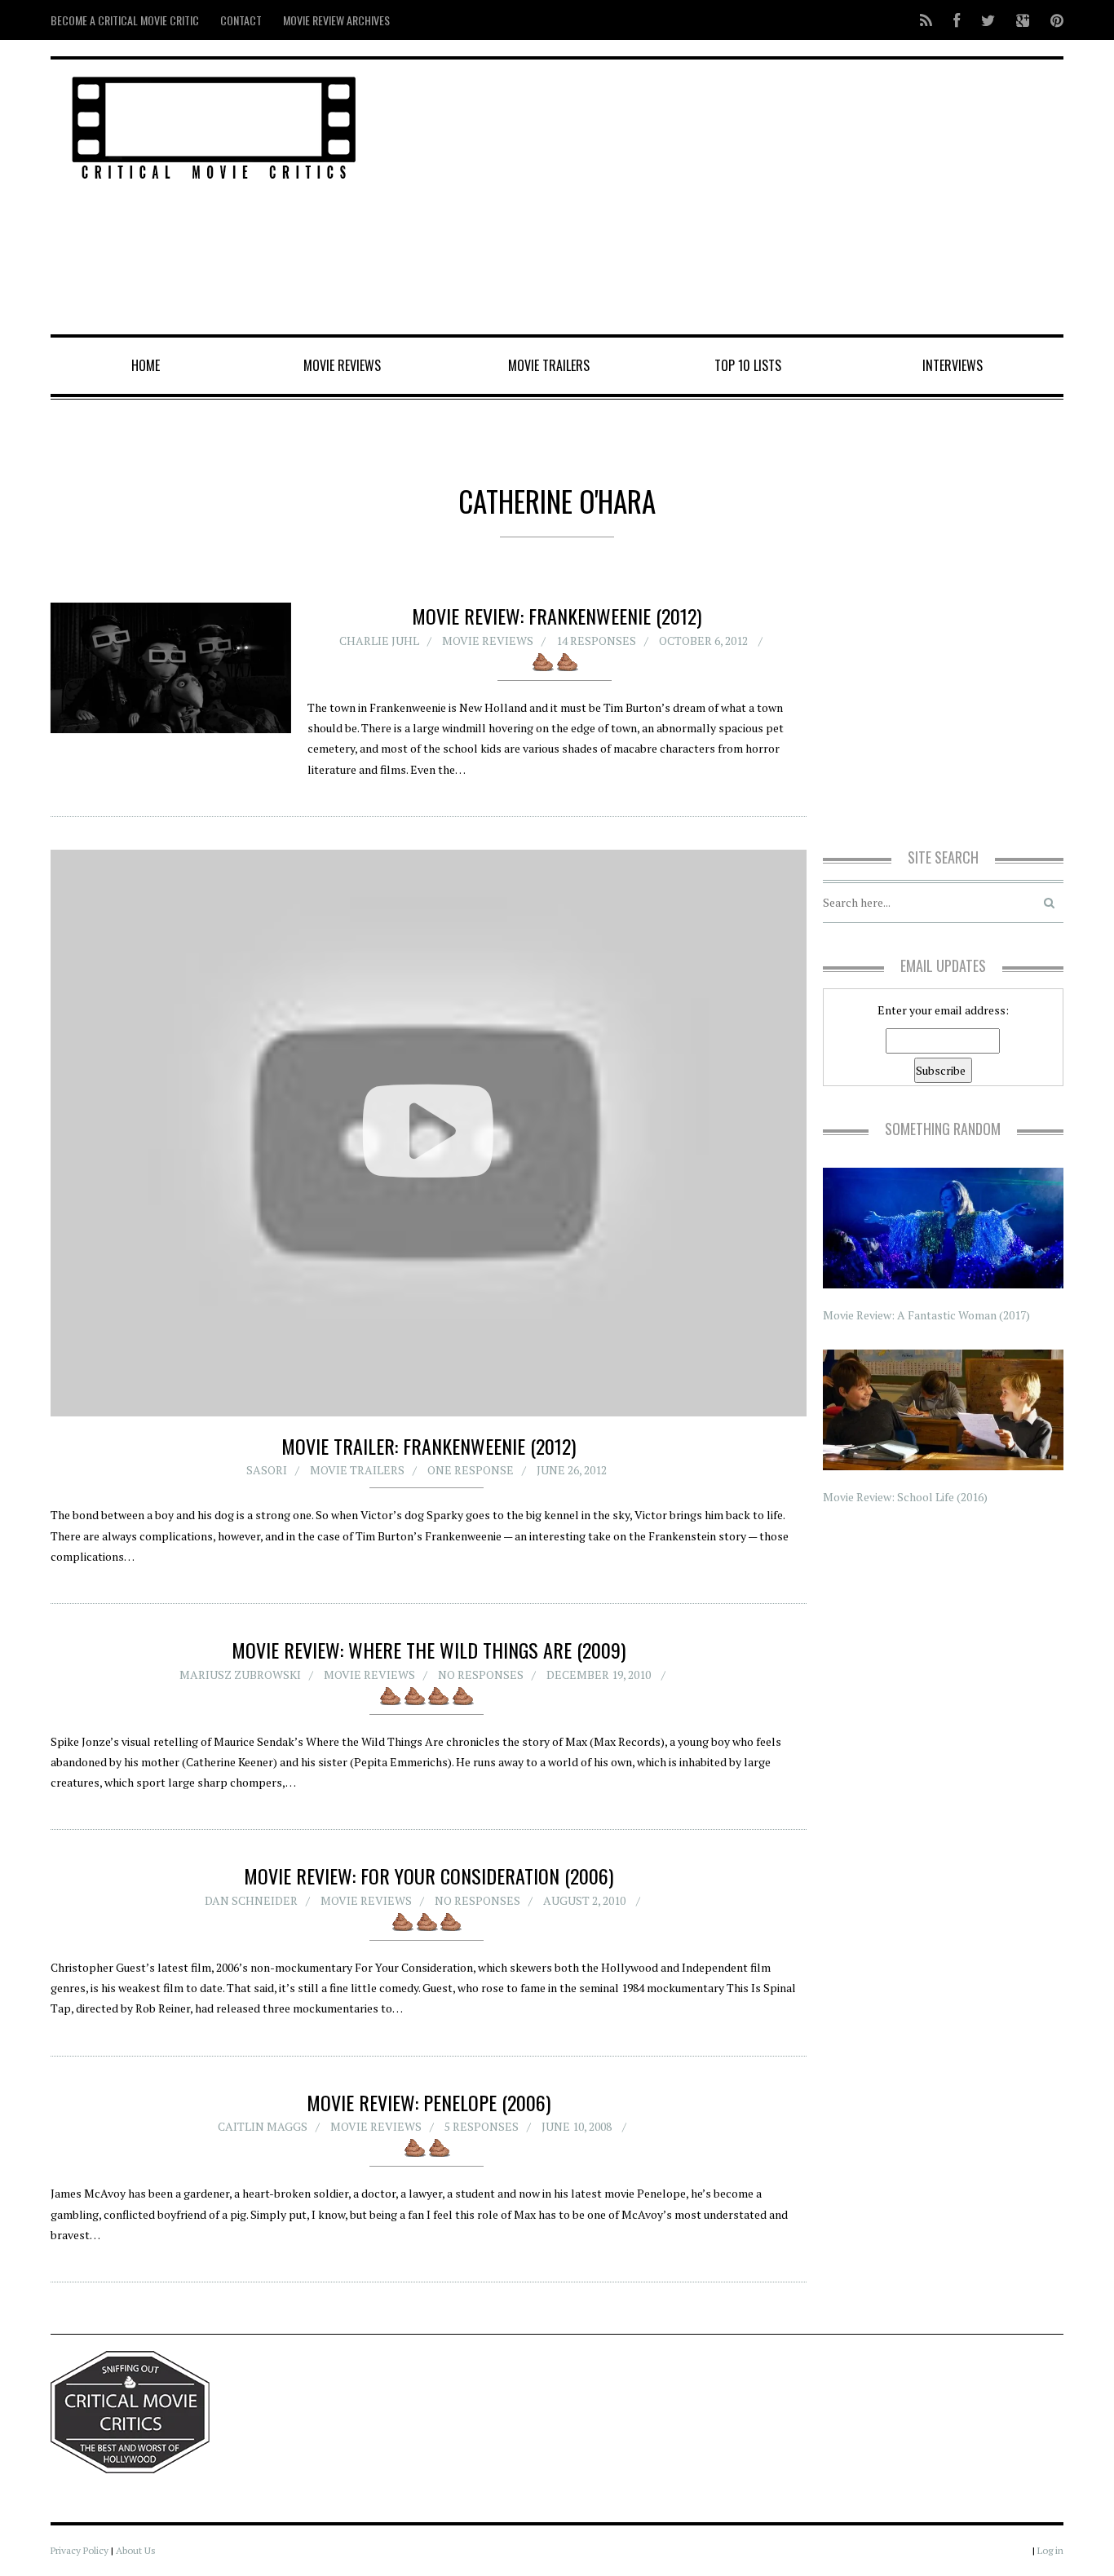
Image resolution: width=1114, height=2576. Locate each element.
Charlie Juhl (379, 641)
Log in (1050, 2550)
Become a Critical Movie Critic (125, 20)
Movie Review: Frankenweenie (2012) (557, 616)
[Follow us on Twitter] (988, 20)
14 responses (596, 641)
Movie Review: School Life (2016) (905, 1497)
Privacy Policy (80, 2550)
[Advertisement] (729, 198)
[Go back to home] (214, 125)
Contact (241, 20)
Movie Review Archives (336, 20)
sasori (267, 1470)
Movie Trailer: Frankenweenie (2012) (429, 1446)
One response (471, 1470)
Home (146, 365)
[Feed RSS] (926, 20)
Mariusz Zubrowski (240, 1675)
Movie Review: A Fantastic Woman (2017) (926, 1315)
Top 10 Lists (748, 365)
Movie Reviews (342, 365)
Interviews (953, 365)
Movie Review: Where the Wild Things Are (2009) (429, 1650)
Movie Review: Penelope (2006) (429, 2102)
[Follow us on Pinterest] (1052, 20)
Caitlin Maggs (263, 2126)
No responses (481, 1675)
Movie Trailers (549, 365)
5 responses (482, 2126)
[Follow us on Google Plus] (1023, 20)
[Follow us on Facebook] (957, 20)
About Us (136, 2550)
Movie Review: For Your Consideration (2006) (429, 1876)
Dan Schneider (251, 1900)
